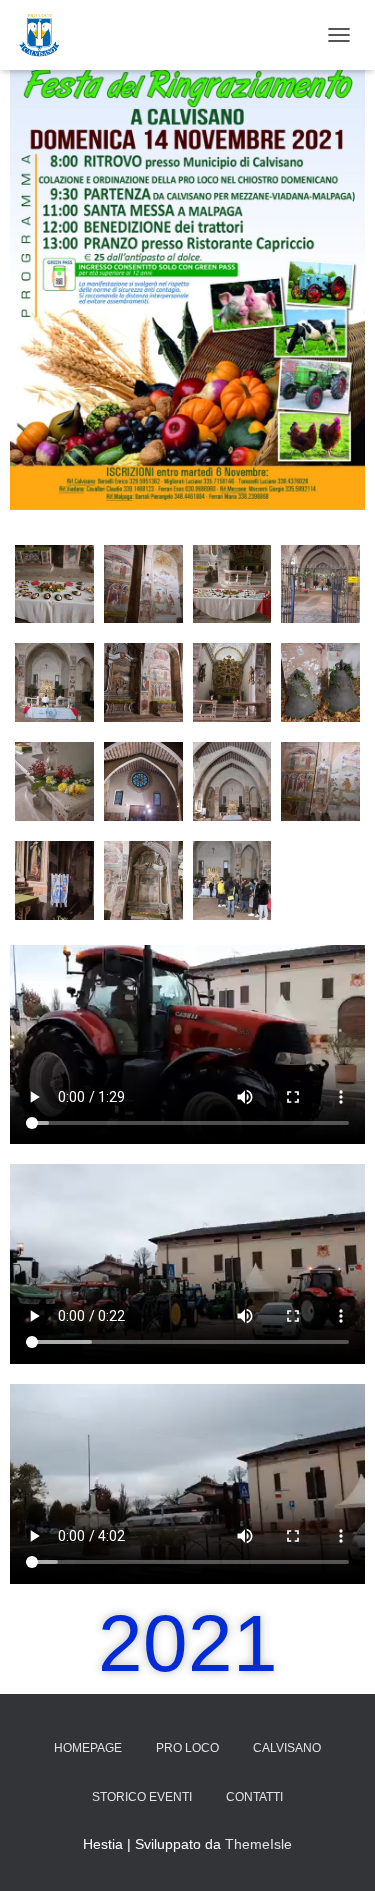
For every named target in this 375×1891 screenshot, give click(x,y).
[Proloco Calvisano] (46, 35)
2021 (188, 1643)
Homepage (88, 1748)
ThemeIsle (258, 1844)
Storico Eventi (142, 1797)
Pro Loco (187, 1748)
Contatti (254, 1797)
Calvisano (287, 1748)
